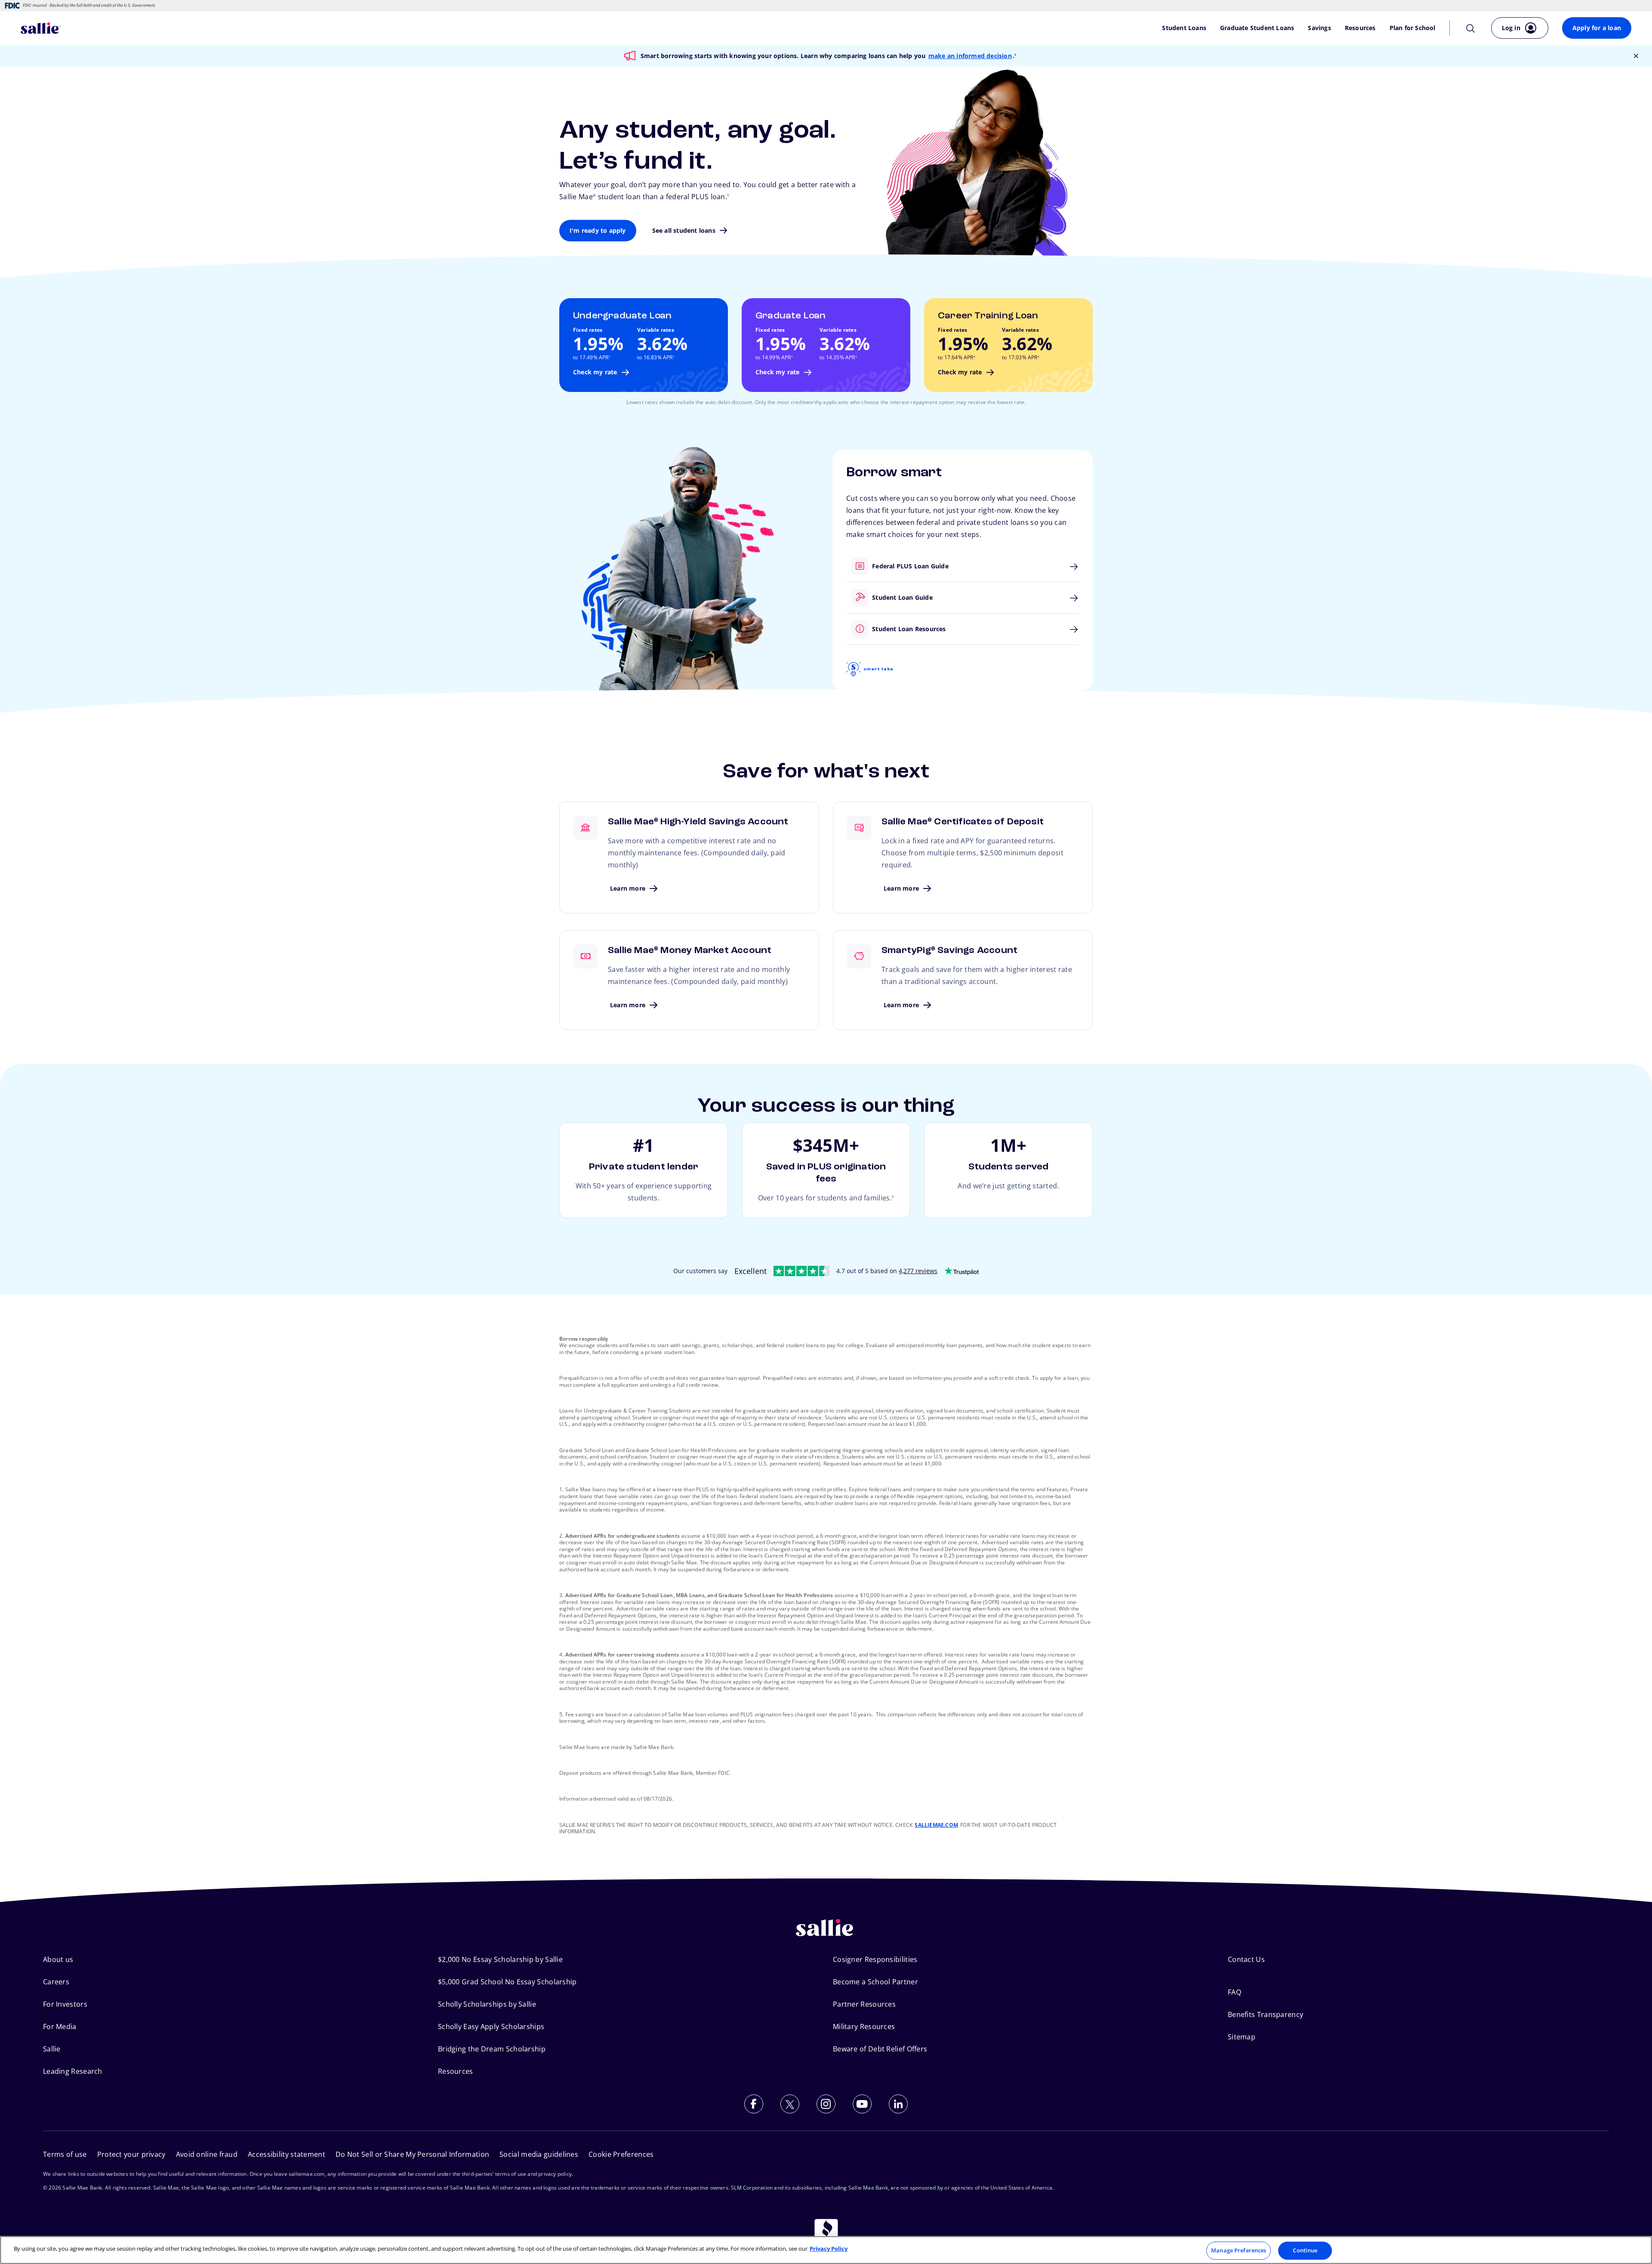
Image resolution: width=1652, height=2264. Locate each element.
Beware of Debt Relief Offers (880, 2049)
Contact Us (1246, 1959)
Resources (1360, 28)
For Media (60, 2026)
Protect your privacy (131, 2154)
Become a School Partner (875, 1982)
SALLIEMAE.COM (936, 1825)
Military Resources (864, 2026)
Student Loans (1184, 28)
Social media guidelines (539, 2154)
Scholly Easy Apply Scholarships (491, 2026)
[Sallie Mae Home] (41, 28)
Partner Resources (864, 2004)
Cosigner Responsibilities (875, 1959)
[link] (644, 345)
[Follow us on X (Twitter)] (790, 2104)
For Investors (65, 2004)
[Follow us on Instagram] (826, 2104)
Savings (1319, 28)
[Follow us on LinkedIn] (898, 2104)
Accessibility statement (287, 2154)
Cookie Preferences (621, 2154)
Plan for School (1413, 28)
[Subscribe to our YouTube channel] (862, 2104)
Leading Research (73, 2071)
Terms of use (65, 2154)
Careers (56, 1982)
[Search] (1470, 28)
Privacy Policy (829, 2249)
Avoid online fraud (207, 2154)
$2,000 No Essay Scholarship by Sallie (500, 1959)
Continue (1305, 2250)
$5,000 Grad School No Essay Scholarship (507, 1982)
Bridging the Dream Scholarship (492, 2049)
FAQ (1234, 1992)
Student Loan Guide (847, 597)
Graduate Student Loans (1257, 28)
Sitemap (1242, 2037)
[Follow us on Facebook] (754, 2104)
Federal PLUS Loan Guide (847, 566)
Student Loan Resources (847, 629)
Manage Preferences (1239, 2250)
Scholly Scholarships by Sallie (487, 2004)
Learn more (689, 857)
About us (58, 1959)
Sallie (52, 2049)
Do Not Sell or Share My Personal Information (412, 2154)
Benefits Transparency (1265, 2014)
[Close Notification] (1636, 56)
